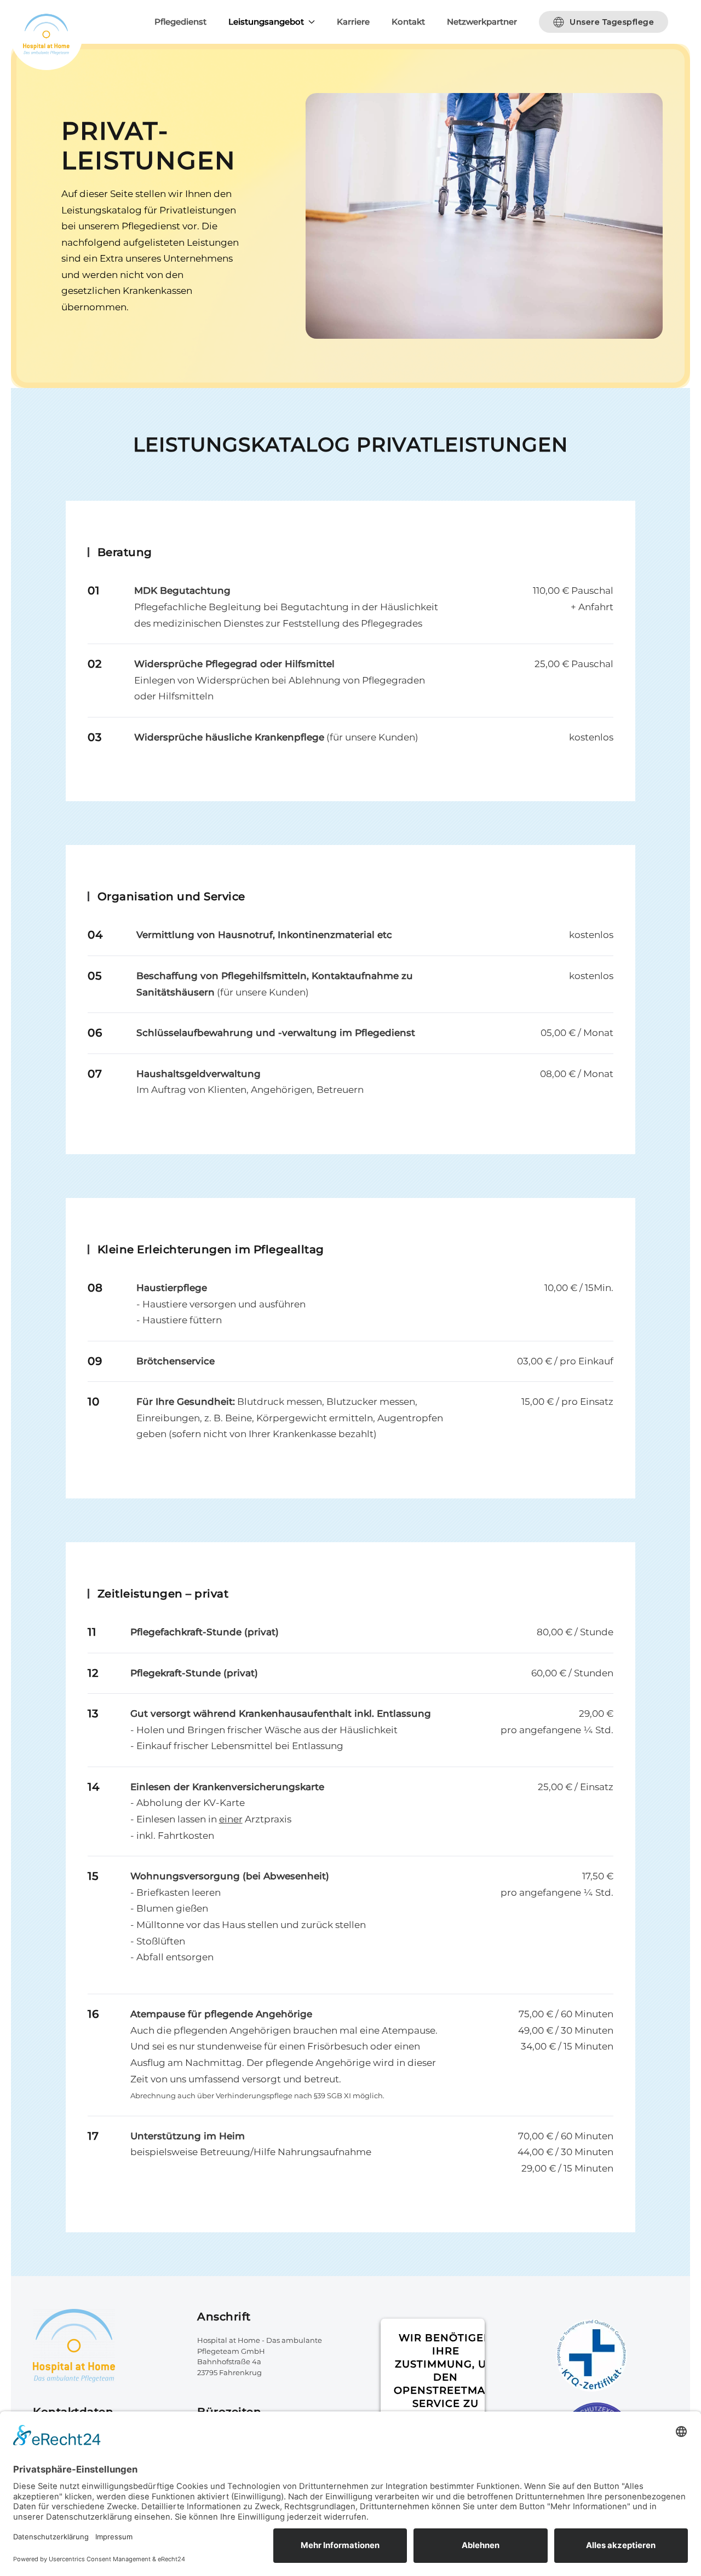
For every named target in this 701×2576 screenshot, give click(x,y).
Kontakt (408, 22)
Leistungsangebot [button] (266, 22)
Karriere (353, 22)
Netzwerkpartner (482, 22)
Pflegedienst (180, 22)
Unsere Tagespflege (612, 22)
